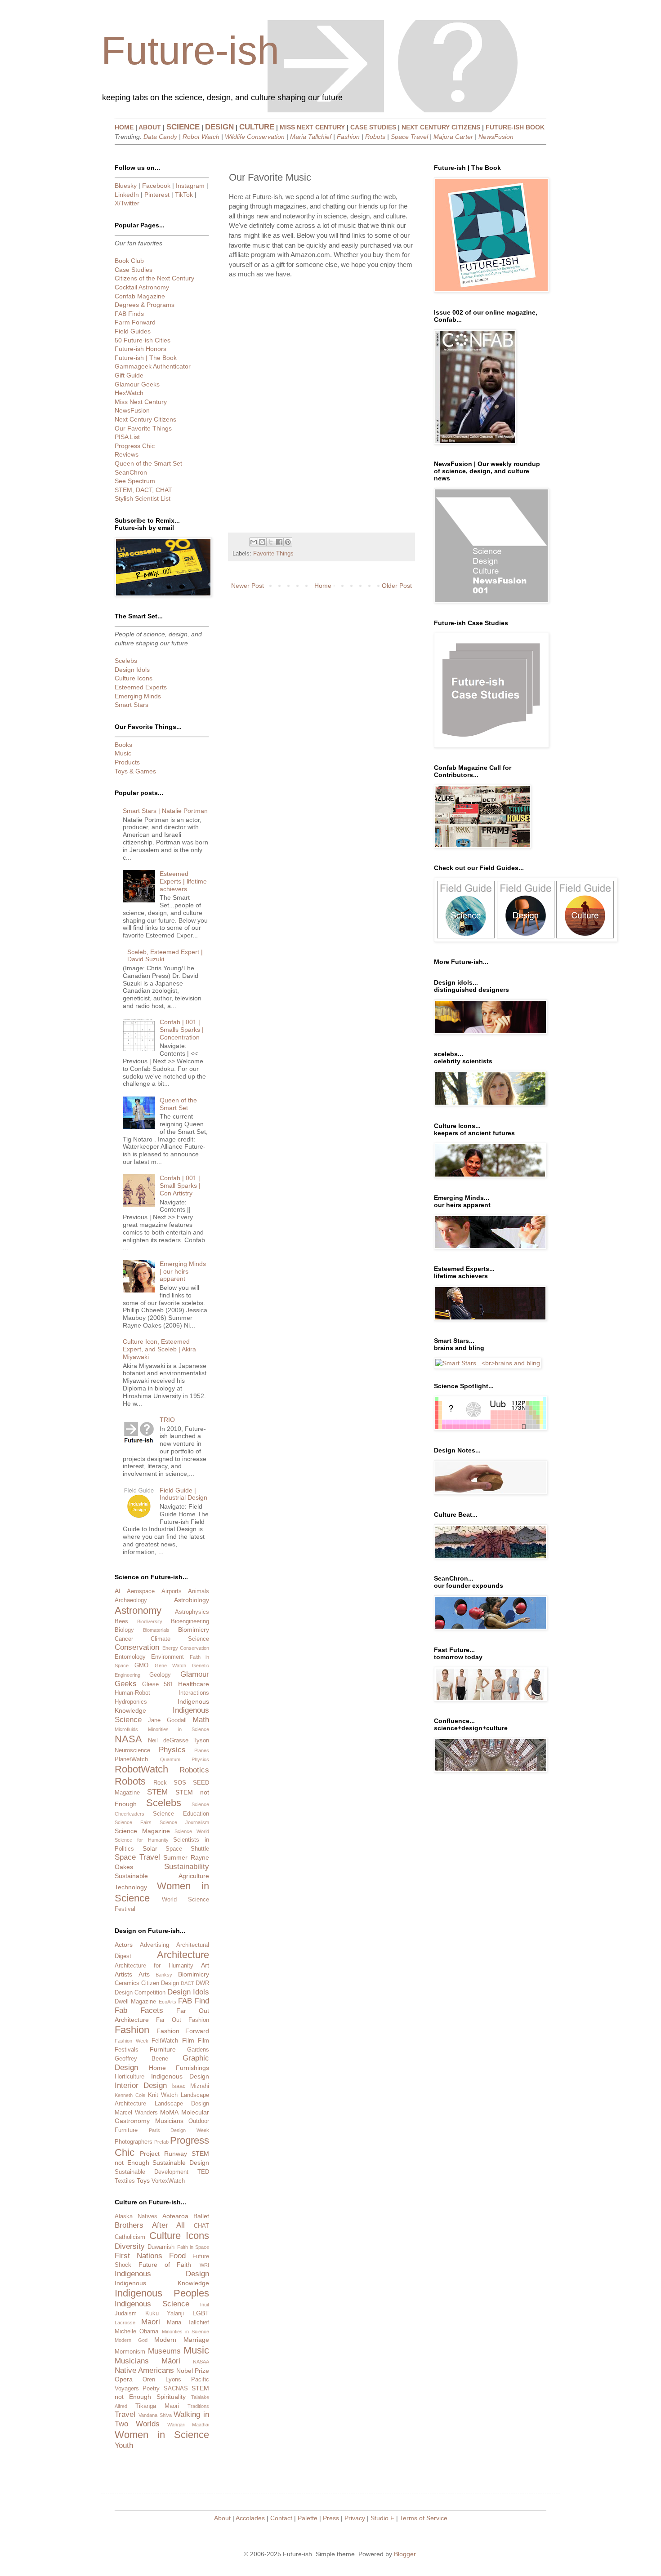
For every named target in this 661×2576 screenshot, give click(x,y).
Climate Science (180, 1639)
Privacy (355, 2518)
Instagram (190, 186)
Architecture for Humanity (154, 1966)
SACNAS (176, 2389)
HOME (124, 127)
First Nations (138, 2256)
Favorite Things (273, 554)
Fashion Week (132, 2041)
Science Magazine (142, 1831)
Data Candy (160, 137)
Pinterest (157, 195)
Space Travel (409, 137)
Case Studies (134, 270)
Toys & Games (135, 771)
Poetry (151, 2389)
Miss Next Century (141, 402)
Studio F (382, 2518)
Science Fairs (133, 1822)
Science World (192, 1831)
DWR (202, 1983)
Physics (172, 1750)
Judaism (126, 2314)
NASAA (201, 2362)
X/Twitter (127, 203)
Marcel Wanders (136, 2113)
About (222, 2518)
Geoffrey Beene (141, 2059)
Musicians (169, 2121)
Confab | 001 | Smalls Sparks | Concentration (182, 1030)
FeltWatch (165, 2041)
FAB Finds (129, 314)
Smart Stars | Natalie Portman (165, 811)
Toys (143, 2181)
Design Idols (132, 670)
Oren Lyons (162, 2380)
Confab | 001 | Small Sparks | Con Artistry (180, 1186)
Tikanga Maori (157, 2406)
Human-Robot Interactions (162, 1693)
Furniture (163, 2049)
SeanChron (131, 472)
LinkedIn (127, 195)
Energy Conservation (186, 1648)
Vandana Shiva (155, 2415)
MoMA (169, 2112)
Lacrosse (125, 2323)
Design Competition (140, 1993)
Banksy (164, 1975)
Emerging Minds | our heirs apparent (183, 1271)
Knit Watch (163, 2095)
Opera (124, 2379)
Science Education (181, 1814)
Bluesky (126, 186)
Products (127, 762)
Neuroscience (132, 1750)
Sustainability (187, 1867)
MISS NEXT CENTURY (312, 127)
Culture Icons (134, 678)
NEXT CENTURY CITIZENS (441, 127)
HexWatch (129, 393)
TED (203, 2172)
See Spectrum (135, 481)
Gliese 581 (158, 1684)
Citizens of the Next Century (154, 278)
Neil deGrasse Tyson (179, 1741)
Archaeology (131, 1600)
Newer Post (248, 586)
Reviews (127, 454)
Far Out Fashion (183, 2020)
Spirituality (171, 2397)
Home (323, 586)
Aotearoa (175, 2216)
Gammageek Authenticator (153, 366)
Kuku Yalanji (165, 2314)
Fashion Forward (183, 2031)
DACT (188, 1983)
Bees (121, 1621)
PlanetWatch (131, 1759)
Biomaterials (156, 1630)
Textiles (125, 2181)
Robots (375, 137)
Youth (124, 2445)
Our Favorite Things (143, 428)
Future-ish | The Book (146, 358)
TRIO (167, 1420)
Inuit (205, 2305)
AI (118, 1591)
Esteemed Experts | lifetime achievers (183, 881)
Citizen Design (160, 1983)
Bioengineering (190, 1621)
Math (201, 1720)
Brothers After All (150, 2225)
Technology (131, 1887)
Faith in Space (193, 2247)
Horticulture (130, 2077)
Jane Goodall (167, 1720)
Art (205, 1965)
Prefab (161, 2142)
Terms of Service (424, 2518)
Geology (160, 1675)
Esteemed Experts (141, 687)
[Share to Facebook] (279, 542)
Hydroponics (131, 1702)
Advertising (154, 1945)
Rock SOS (170, 1783)
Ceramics (127, 1983)
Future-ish (190, 51)
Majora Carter (453, 137)
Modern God (131, 2340)
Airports (172, 1591)
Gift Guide (129, 375)
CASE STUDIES (373, 127)
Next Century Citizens (145, 419)
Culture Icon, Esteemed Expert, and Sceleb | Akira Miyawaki (159, 1349)
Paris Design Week (179, 2130)
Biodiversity (150, 1621)
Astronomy (138, 1610)
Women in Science (162, 2435)
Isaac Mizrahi (190, 2086)
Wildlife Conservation (255, 137)
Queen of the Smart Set (148, 463)
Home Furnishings (179, 2068)
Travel (125, 2414)
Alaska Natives (136, 2216)
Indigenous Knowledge (162, 2283)
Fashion (348, 137)
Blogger (405, 2554)
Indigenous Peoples (162, 2293)
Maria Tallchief (311, 137)
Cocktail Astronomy (142, 287)
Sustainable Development (152, 2172)
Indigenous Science (152, 2304)
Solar (150, 1848)
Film (188, 2040)
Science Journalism (184, 1822)
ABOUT (150, 127)
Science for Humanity (142, 1840)
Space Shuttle (187, 1849)
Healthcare (194, 1684)
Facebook (156, 186)
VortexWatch (168, 2181)
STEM (157, 1792)
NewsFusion (496, 137)
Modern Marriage (182, 2340)
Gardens (198, 2050)
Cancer (124, 1639)
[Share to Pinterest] (288, 542)
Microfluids (126, 1729)
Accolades (250, 2518)
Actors (124, 1945)
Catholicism (130, 2237)
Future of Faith (165, 2265)
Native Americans (144, 2370)
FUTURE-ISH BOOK (515, 127)
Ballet (201, 2216)
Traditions (198, 2406)
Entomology (130, 1657)
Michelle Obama (136, 2332)
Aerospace (141, 1591)
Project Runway (163, 2154)
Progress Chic (135, 446)
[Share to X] (271, 542)
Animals (199, 1591)
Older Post (397, 586)
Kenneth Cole (130, 2095)
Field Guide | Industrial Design (183, 1494)
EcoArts (167, 2002)
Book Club (129, 261)
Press (331, 2518)
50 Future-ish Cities (143, 340)
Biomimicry (194, 1630)
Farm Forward (135, 322)
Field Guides (133, 331)
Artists (123, 1974)
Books (123, 745)
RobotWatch (141, 1769)
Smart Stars (132, 705)
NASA (128, 1739)
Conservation (137, 1647)
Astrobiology (192, 1600)
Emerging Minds (138, 696)
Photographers (134, 2142)
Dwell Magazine (135, 2002)
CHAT (201, 2226)
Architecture (183, 1955)
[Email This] (254, 542)
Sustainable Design (181, 2163)
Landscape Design (182, 2104)
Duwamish (161, 2247)
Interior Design (141, 2085)
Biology (124, 1630)
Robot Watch (201, 137)
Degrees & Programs (145, 305)
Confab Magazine (140, 296)
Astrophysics (192, 1612)
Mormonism (130, 2352)
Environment (167, 1657)
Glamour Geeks (137, 384)
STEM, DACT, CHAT (143, 490)
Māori (171, 2361)
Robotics (194, 1770)
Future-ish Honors (141, 349)
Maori (151, 2322)
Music (123, 753)
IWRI (204, 2265)
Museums (164, 2351)
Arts (144, 1974)
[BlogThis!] (262, 542)
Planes (202, 1750)
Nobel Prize (193, 2371)
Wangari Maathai (188, 2425)
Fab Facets (139, 2010)
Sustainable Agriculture (162, 1876)
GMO (141, 1666)
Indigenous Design (180, 2076)
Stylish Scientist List (143, 498)
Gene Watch (171, 1666)
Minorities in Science (179, 1729)
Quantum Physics (185, 1759)
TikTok (184, 195)
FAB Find (194, 2001)
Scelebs (126, 661)
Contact (281, 2518)
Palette (308, 2518)
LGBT (201, 2313)
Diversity (130, 2246)
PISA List (127, 437)
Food (177, 2256)
